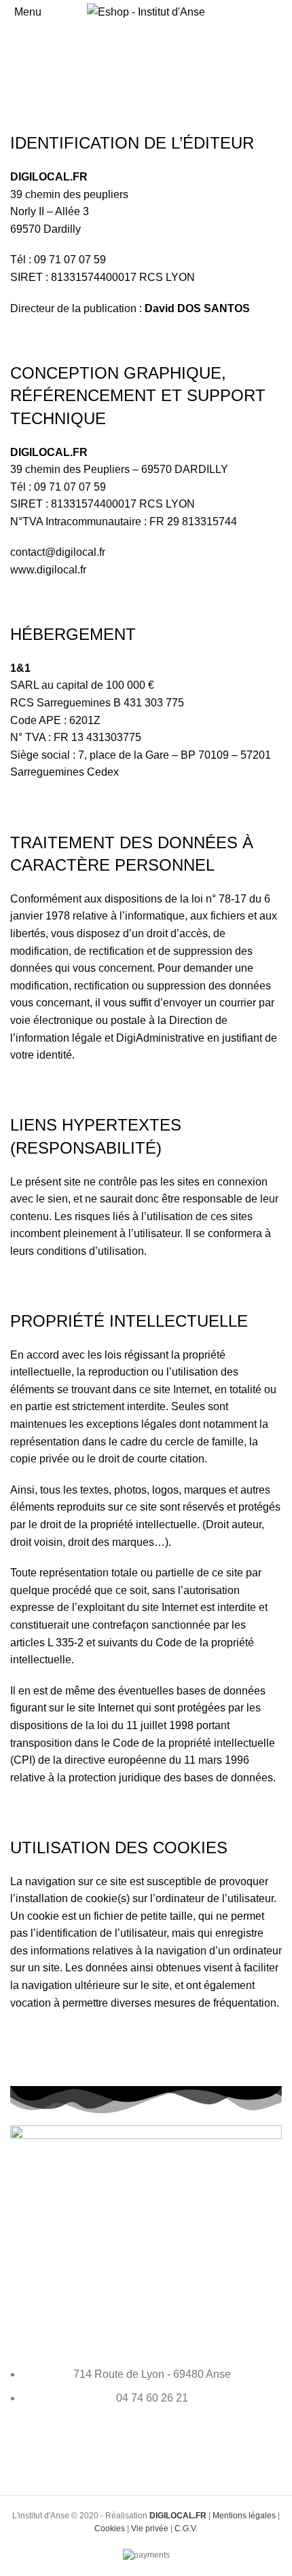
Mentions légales (244, 2516)
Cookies (110, 2528)
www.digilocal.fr (48, 570)
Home (25, 79)
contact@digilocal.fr (58, 552)
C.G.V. (186, 2528)
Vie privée (150, 2528)
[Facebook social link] (146, 2448)
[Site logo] (146, 11)
